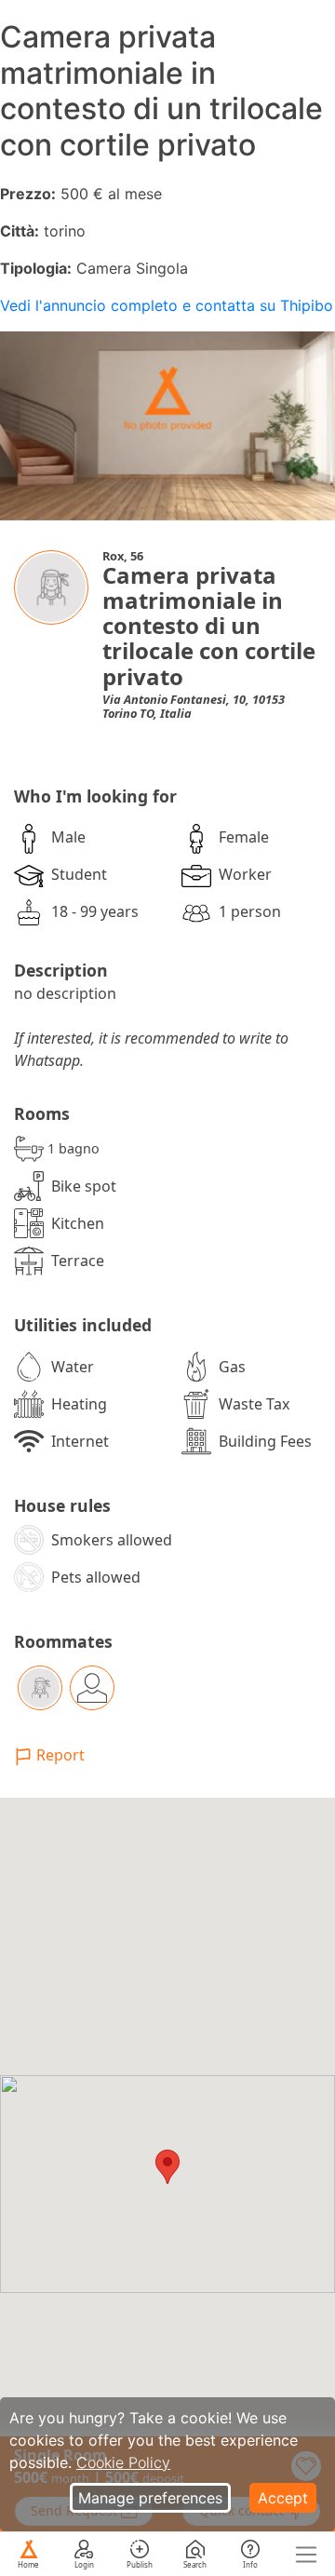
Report (60, 1755)
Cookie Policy (123, 2462)
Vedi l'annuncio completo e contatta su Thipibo (167, 305)
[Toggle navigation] (306, 2555)
